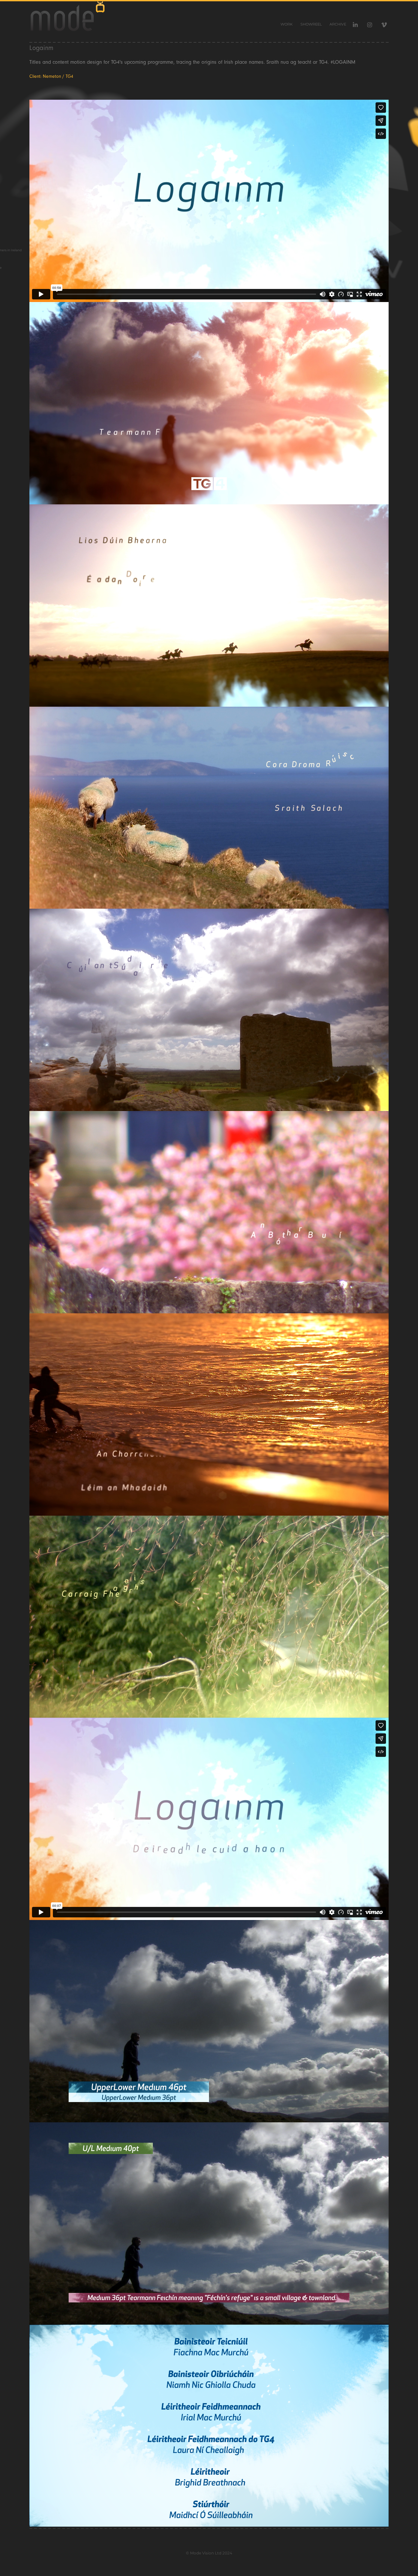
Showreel (311, 25)
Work (287, 25)
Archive (338, 25)
